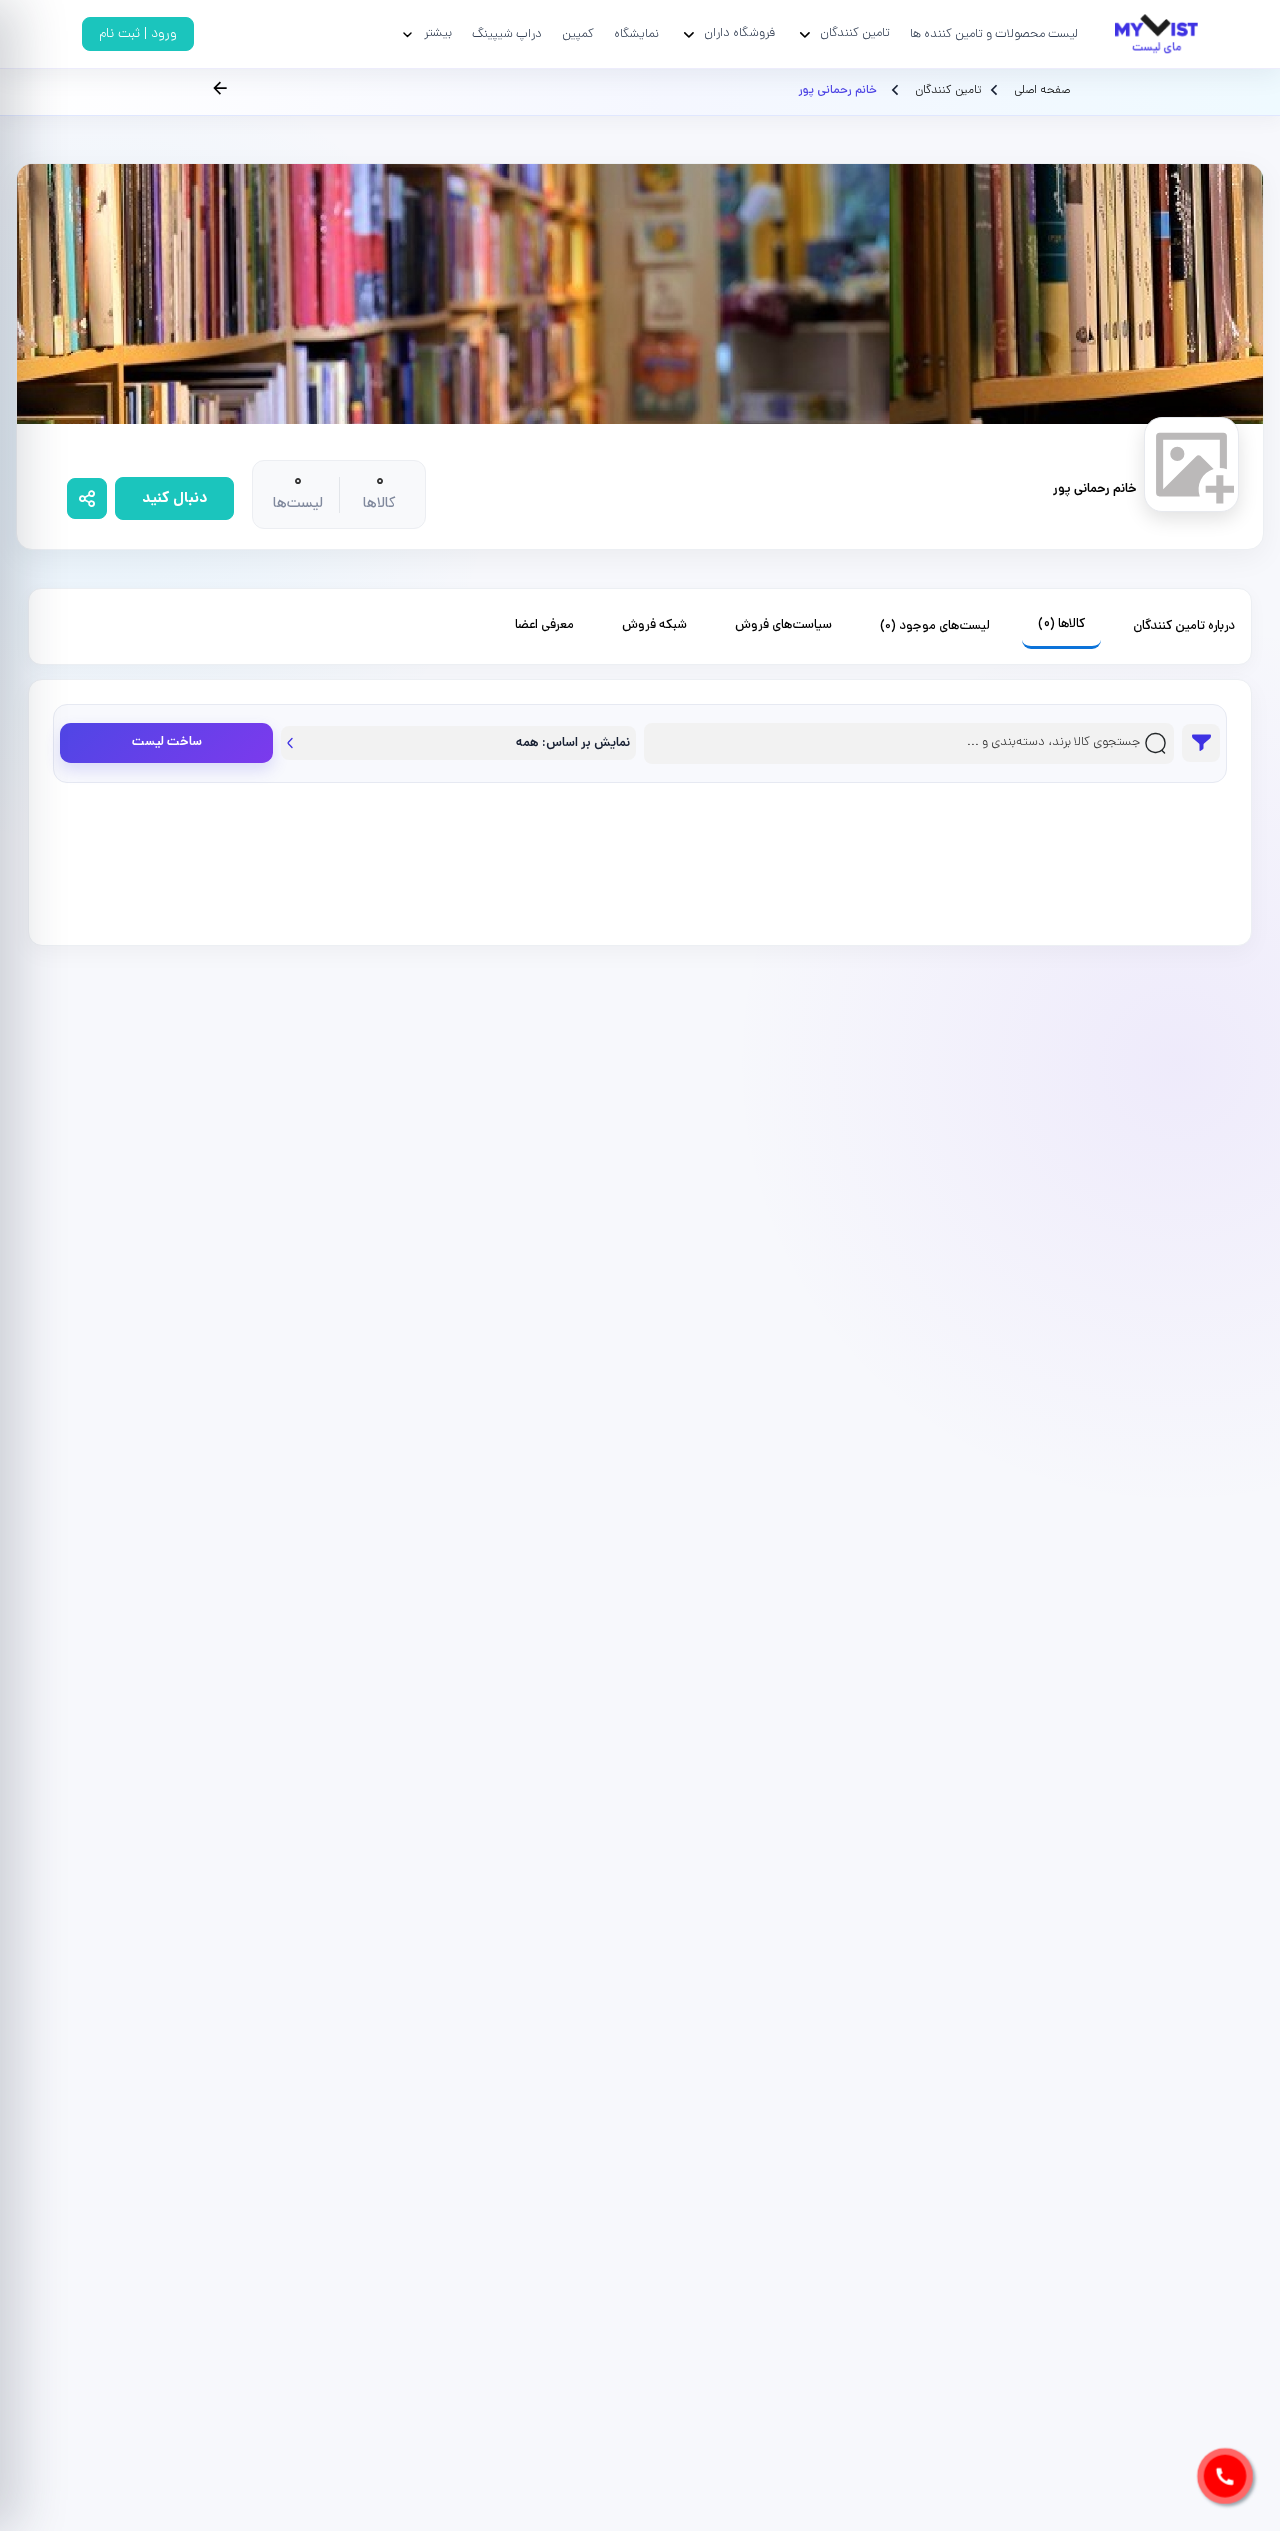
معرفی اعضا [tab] (544, 626)
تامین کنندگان (855, 33)
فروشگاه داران (739, 33)
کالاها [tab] (1061, 625)
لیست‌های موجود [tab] (935, 627)
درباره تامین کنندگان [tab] (1184, 627)
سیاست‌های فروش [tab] (783, 626)
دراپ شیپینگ (507, 34)
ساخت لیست (167, 742)
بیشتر (438, 33)
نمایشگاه (636, 34)
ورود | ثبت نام (138, 34)
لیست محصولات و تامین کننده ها (994, 34)
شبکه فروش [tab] (654, 626)
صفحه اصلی (1042, 91)
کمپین (578, 34)
